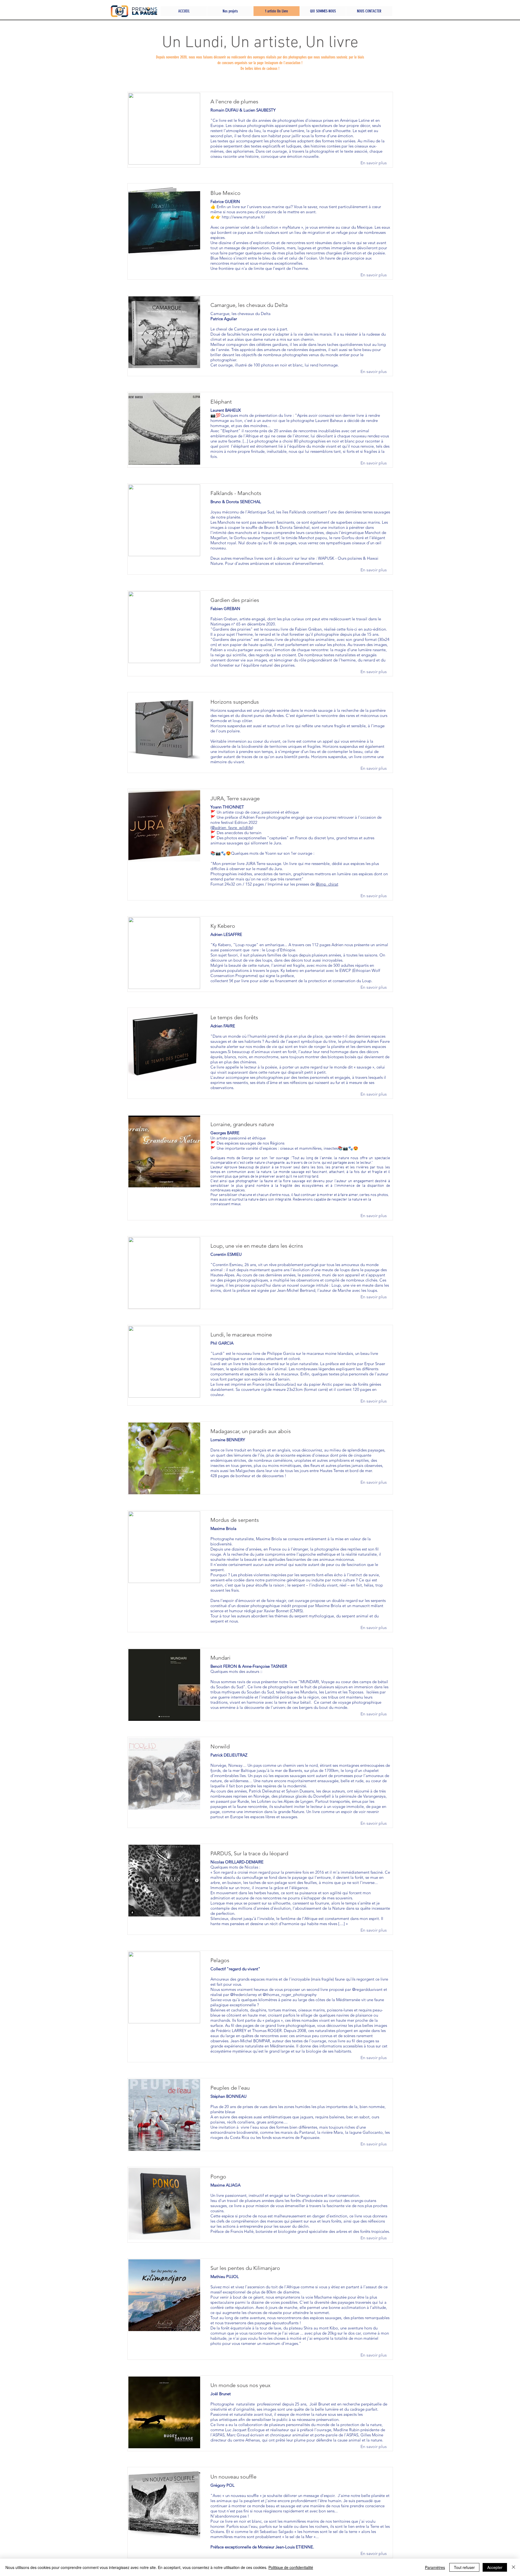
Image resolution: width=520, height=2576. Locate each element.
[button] (230, 11)
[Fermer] (513, 2567)
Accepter (495, 2567)
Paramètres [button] (435, 2567)
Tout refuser (464, 2567)
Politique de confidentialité (291, 2567)
